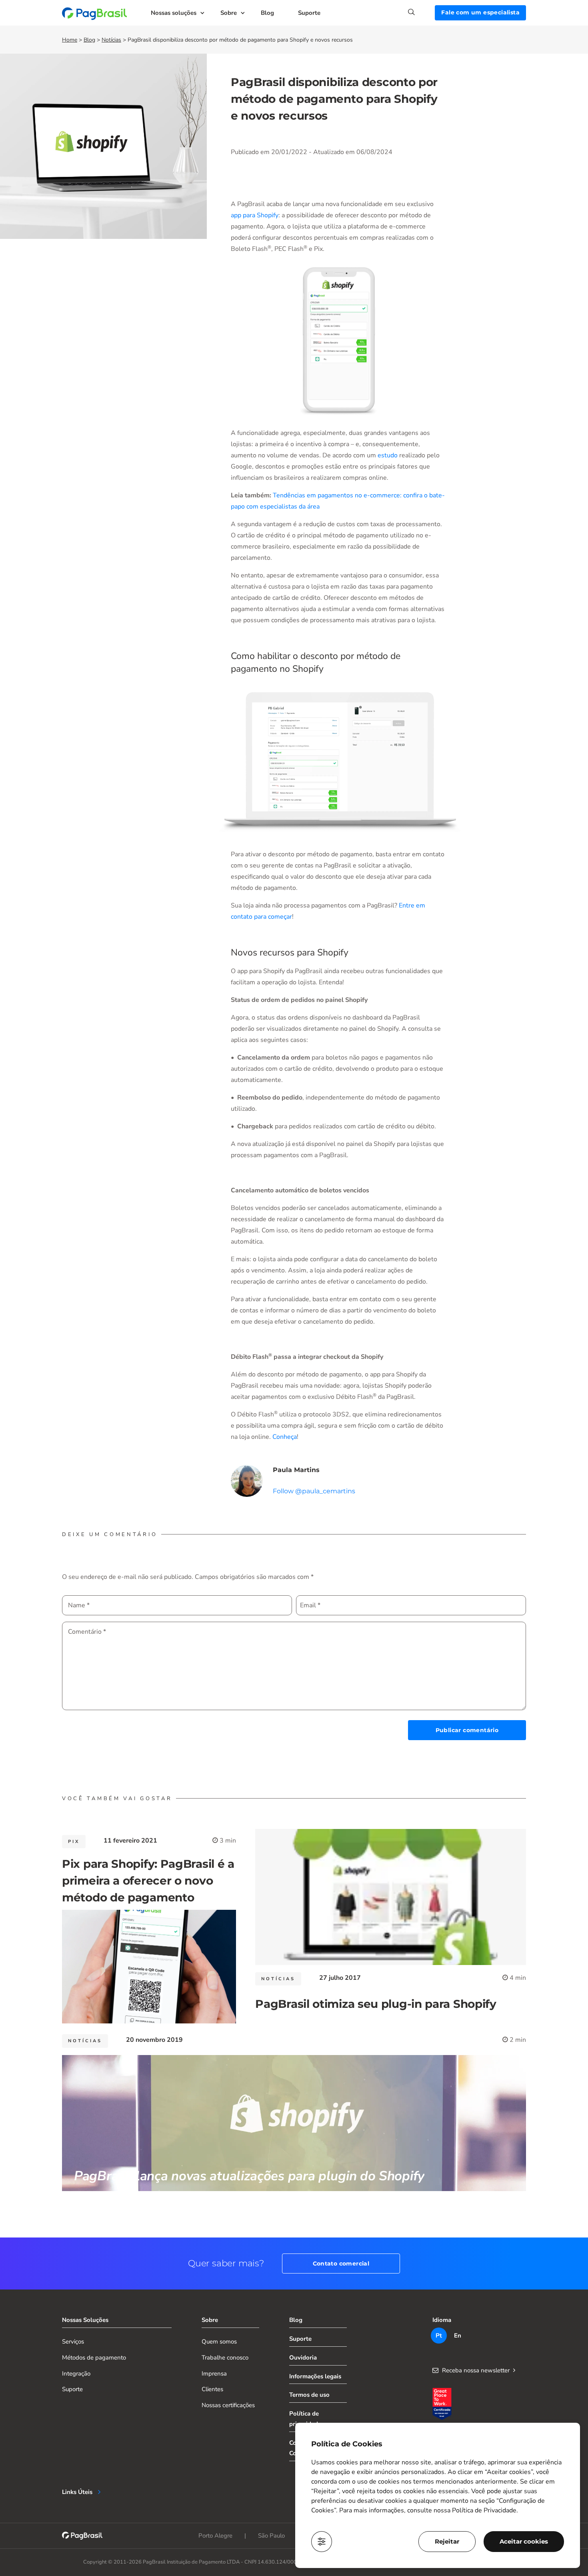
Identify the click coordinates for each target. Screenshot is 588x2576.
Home (70, 40)
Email (310, 1605)
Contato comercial (341, 2264)
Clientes (212, 2389)
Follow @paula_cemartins (314, 1491)
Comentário (87, 1632)
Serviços (73, 2342)
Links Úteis (77, 2492)
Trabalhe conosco (225, 2358)
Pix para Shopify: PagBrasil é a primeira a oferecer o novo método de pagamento (148, 1881)
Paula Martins (296, 1470)
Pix (74, 1842)
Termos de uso (309, 2395)
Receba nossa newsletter (476, 2370)
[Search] (421, 12)
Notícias (111, 40)
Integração (76, 2374)
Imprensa (214, 2374)
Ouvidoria (303, 2358)
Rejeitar (447, 2541)
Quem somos (219, 2342)
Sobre (229, 13)
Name (79, 1605)
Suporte (309, 13)
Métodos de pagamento (94, 2358)
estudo (388, 455)
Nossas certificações (228, 2405)
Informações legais (315, 2376)
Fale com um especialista (480, 12)
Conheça (285, 1437)
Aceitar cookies (524, 2541)
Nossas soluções (174, 13)
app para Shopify (255, 215)
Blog (267, 13)
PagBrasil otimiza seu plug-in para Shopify (376, 2004)
